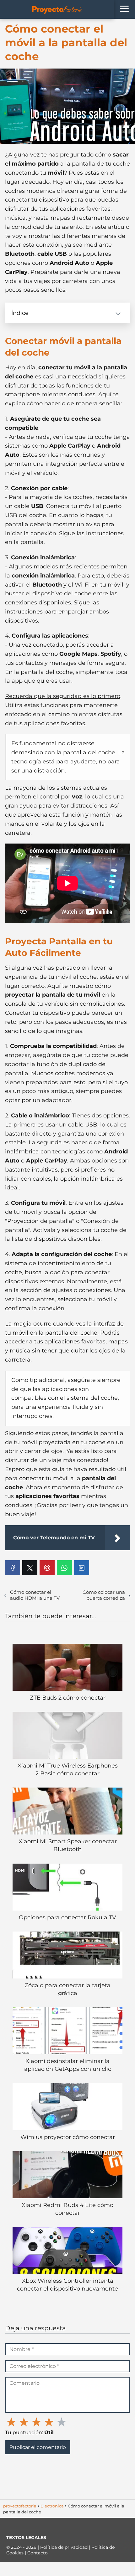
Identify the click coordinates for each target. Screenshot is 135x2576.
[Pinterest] (47, 1568)
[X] (30, 1568)
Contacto (38, 2553)
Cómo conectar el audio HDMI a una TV (35, 1595)
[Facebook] (13, 1568)
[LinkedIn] (82, 1568)
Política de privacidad (65, 2547)
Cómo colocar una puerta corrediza (104, 1595)
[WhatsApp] (64, 1568)
